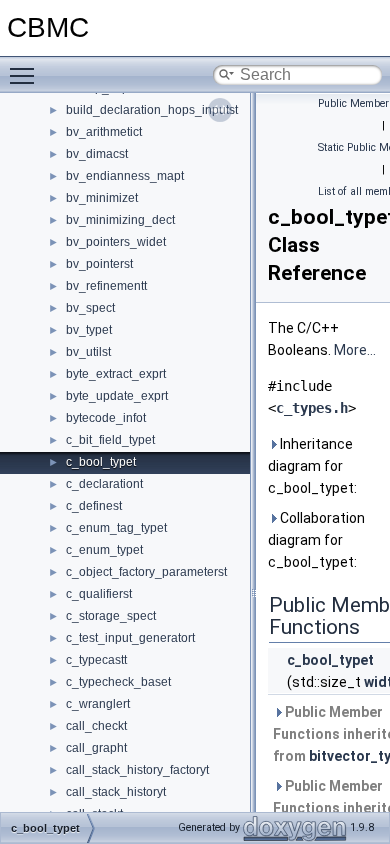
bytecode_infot (106, 418)
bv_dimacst (97, 154)
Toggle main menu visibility (26, 75)
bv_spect (90, 308)
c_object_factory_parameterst (146, 572)
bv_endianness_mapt (125, 176)
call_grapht (96, 748)
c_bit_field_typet (110, 440)
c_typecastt (96, 660)
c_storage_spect (111, 616)
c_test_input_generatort (130, 638)
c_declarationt (104, 484)
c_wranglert (98, 704)
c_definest (94, 506)
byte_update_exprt (117, 396)
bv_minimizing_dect (120, 220)
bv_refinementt (106, 286)
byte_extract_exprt (116, 374)
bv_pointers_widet (116, 242)
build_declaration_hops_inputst (152, 110)
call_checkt (96, 726)
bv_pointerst (99, 264)
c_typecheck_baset (118, 682)
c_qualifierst (99, 594)
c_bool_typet (101, 462)
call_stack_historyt (116, 792)
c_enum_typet (104, 550)
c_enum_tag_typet (116, 528)
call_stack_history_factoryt (137, 770)
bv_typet (89, 330)
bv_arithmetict (104, 132)
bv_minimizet (102, 198)
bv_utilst (88, 352)
